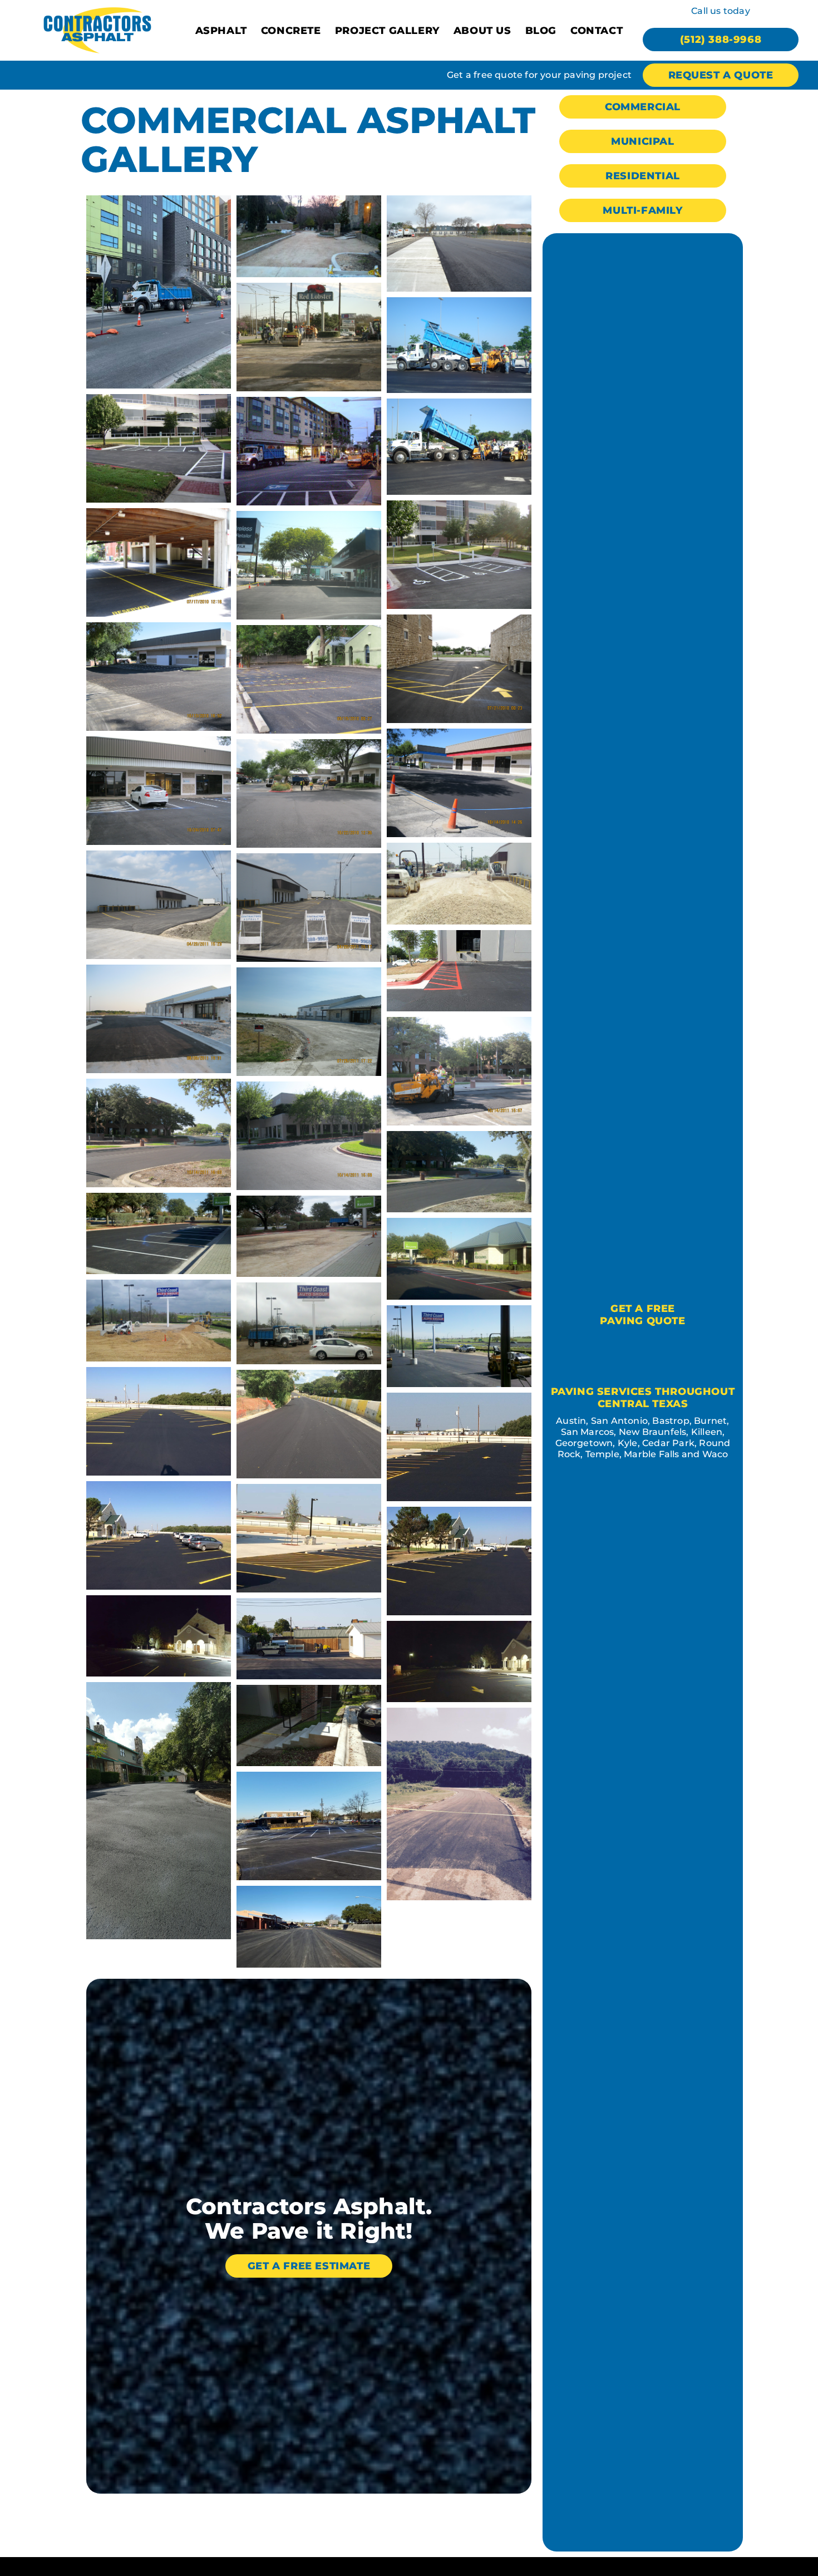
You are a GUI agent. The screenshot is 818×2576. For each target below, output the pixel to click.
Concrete (291, 31)
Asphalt (221, 31)
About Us (482, 31)
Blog (541, 31)
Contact (597, 31)
